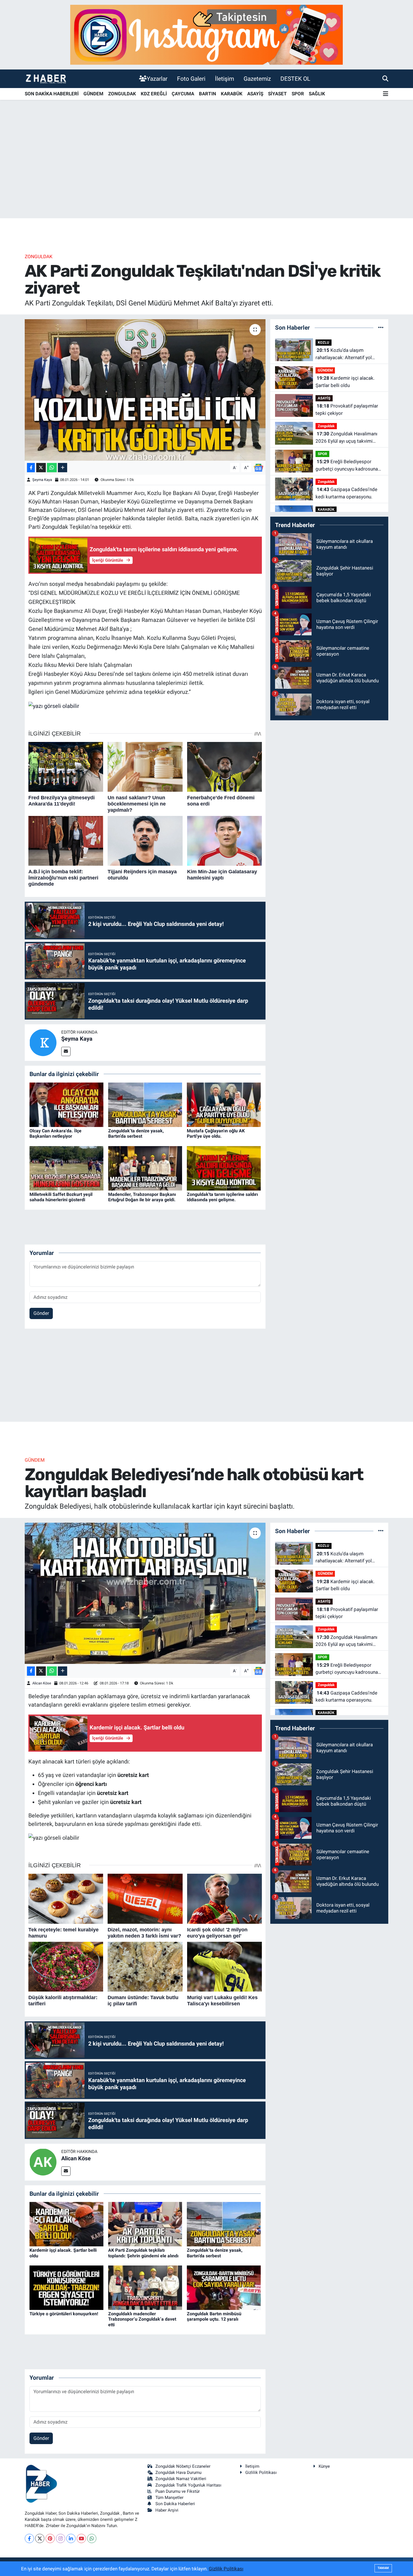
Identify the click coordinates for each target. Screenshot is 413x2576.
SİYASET (277, 94)
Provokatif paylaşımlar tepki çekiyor (347, 410)
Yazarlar (157, 79)
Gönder (41, 1313)
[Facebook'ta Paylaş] (31, 468)
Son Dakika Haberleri (175, 2504)
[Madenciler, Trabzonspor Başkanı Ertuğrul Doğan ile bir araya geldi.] (145, 1168)
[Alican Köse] (43, 2162)
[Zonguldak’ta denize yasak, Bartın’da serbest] (145, 1104)
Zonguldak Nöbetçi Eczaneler (183, 2466)
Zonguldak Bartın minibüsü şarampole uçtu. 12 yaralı (214, 2316)
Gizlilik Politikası (261, 2472)
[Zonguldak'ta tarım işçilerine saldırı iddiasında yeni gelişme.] (224, 1168)
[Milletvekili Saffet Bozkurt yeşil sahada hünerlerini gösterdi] (66, 1168)
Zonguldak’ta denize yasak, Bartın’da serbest (136, 1133)
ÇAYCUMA (183, 94)
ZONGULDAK (122, 94)
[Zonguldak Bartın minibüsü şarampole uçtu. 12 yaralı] (224, 2287)
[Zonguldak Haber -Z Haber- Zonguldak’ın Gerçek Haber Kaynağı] (46, 79)
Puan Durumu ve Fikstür (178, 2491)
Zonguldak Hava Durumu (178, 2472)
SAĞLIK (317, 94)
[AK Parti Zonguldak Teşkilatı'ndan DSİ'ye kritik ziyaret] (145, 390)
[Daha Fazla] (63, 468)
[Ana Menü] (386, 94)
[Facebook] (29, 2538)
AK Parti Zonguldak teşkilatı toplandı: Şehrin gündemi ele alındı (143, 2253)
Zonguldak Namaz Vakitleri (181, 2479)
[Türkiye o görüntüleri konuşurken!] (66, 2287)
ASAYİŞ (255, 94)
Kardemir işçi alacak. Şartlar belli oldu (345, 382)
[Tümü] (381, 327)
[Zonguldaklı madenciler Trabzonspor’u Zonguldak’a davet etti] (145, 2287)
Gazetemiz (257, 79)
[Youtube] (81, 2538)
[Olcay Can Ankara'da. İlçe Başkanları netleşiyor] (66, 1104)
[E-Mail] (66, 1051)
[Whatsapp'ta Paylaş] (52, 468)
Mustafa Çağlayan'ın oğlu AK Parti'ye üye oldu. (216, 1133)
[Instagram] (61, 2538)
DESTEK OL (295, 79)
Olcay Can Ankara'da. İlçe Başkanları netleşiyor (55, 1133)
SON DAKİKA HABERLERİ (52, 94)
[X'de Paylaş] (41, 468)
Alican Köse (42, 1683)
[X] (40, 2538)
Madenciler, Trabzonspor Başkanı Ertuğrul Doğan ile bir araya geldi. (142, 1197)
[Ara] (385, 78)
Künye (324, 2466)
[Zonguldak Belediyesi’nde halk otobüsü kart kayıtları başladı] (145, 1593)
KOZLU (324, 342)
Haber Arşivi (167, 2510)
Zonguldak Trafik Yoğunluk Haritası (188, 2485)
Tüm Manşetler (169, 2498)
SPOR (298, 94)
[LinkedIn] (71, 2538)
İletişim (224, 79)
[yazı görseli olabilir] (54, 705)
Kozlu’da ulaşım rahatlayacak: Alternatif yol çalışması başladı (344, 354)
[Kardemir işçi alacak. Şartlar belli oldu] (66, 2224)
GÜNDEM (93, 94)
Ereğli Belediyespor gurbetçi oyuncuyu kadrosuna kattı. (347, 466)
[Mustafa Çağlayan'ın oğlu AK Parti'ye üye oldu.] (224, 1104)
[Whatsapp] (92, 2538)
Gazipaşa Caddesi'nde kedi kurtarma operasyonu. (346, 493)
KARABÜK (232, 94)
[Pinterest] (50, 2538)
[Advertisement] (206, 174)
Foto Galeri (191, 79)
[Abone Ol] (258, 467)
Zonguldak (39, 257)
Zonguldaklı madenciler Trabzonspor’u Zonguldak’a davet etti (142, 2319)
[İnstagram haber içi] (206, 34)
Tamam (383, 2568)
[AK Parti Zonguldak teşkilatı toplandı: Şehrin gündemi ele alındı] (145, 2224)
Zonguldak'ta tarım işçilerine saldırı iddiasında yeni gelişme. (222, 1197)
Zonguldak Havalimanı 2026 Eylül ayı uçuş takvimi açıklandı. (346, 438)
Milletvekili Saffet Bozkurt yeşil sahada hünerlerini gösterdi (61, 1197)
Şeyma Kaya (42, 480)
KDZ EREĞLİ (154, 94)
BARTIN (207, 94)
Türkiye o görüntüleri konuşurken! (64, 2314)
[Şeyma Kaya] (43, 1042)
